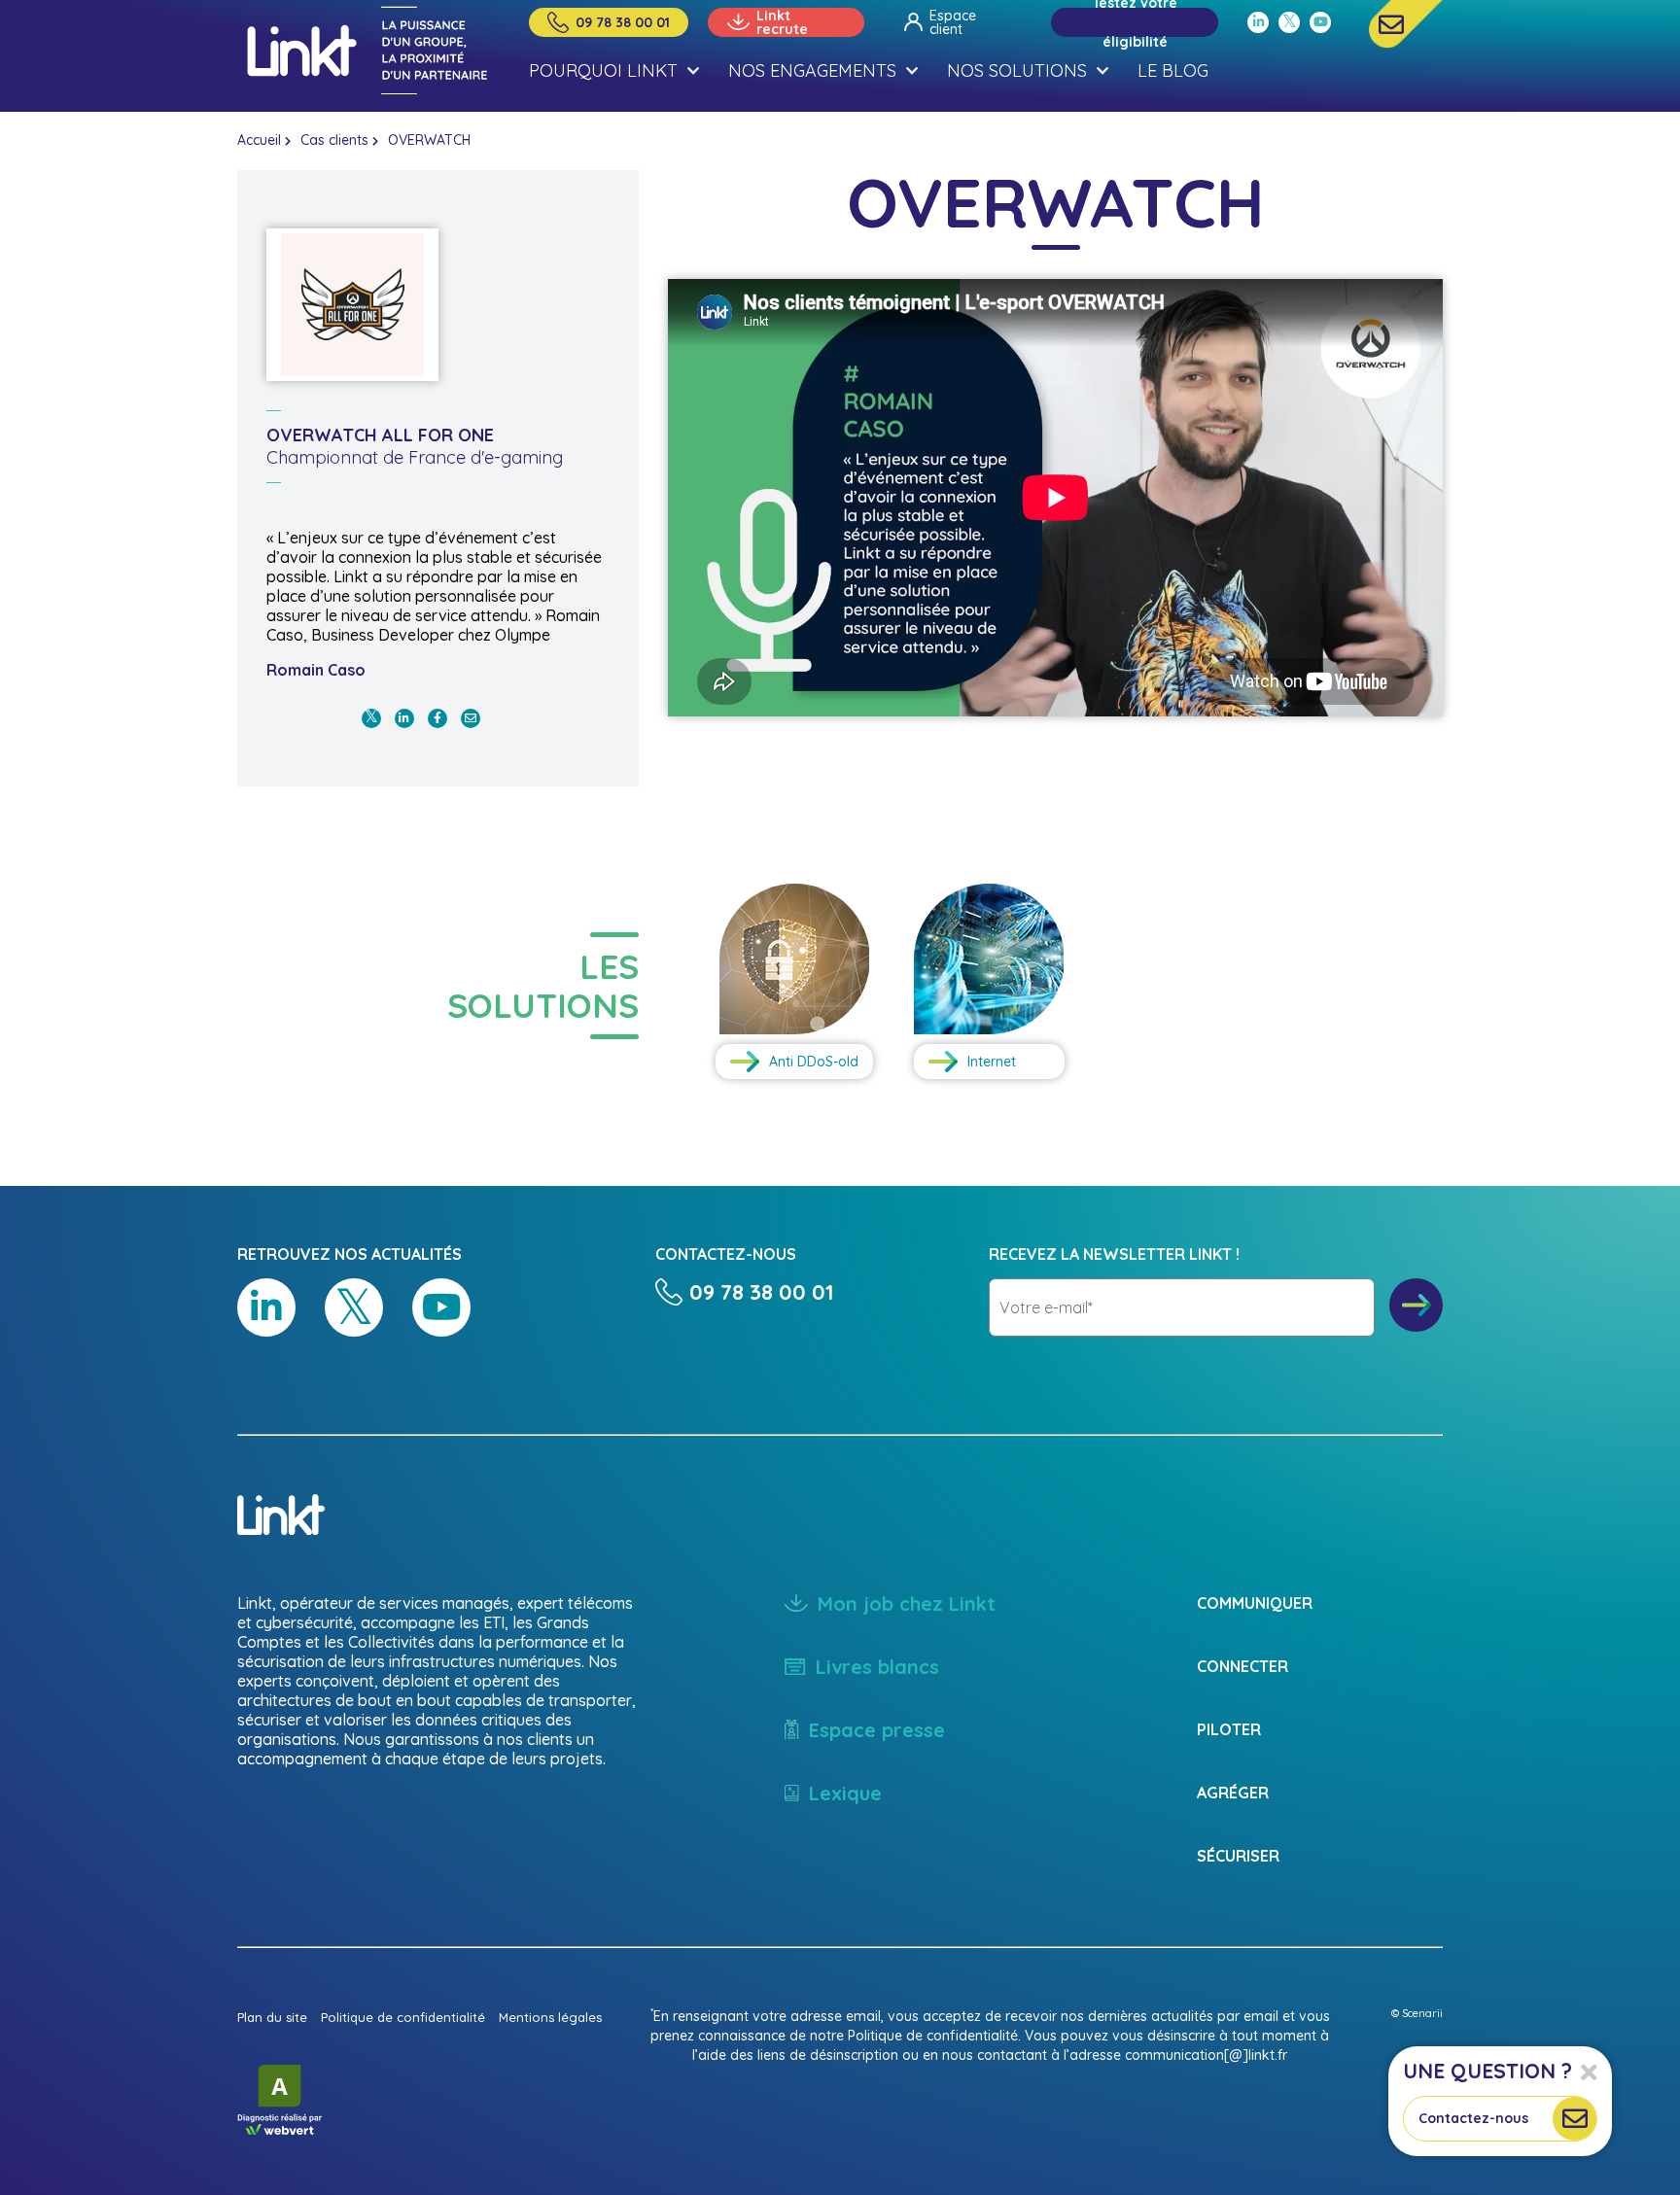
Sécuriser (1238, 1856)
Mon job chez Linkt (907, 1603)
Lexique (845, 1793)
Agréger (1233, 1793)
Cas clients (334, 140)
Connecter (1242, 1666)
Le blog (1173, 70)
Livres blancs (877, 1667)
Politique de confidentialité (403, 2017)
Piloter (1229, 1729)
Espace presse (877, 1730)
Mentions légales (550, 2017)
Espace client (953, 22)
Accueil (259, 140)
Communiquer (1255, 1603)
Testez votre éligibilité (1135, 22)
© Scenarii (1417, 2013)
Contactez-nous (1473, 2118)
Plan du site (272, 2017)
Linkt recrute (782, 22)
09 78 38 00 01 (623, 22)
